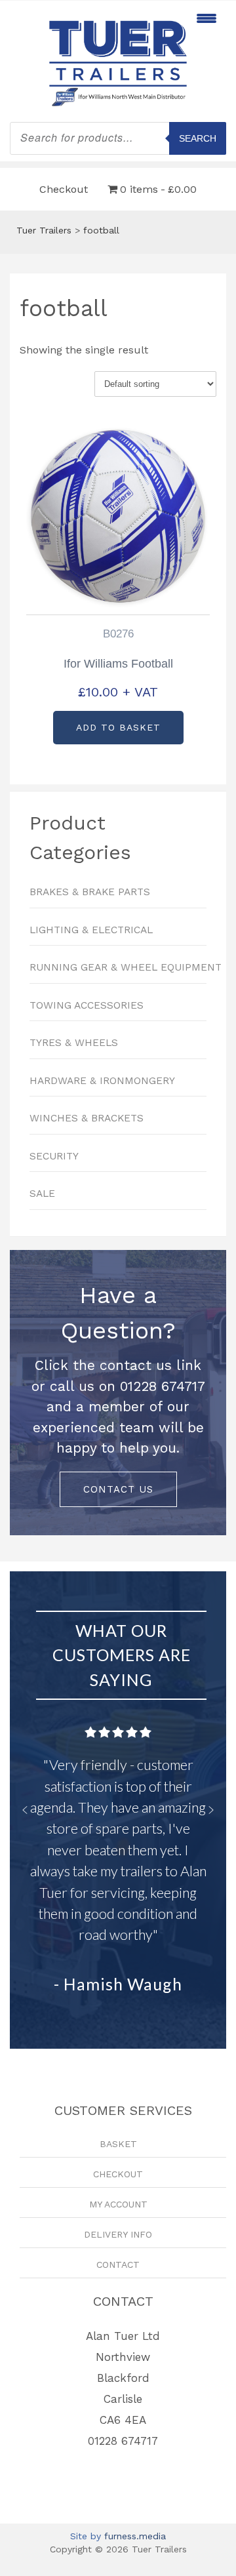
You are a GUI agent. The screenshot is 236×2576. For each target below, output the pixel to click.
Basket (118, 2144)
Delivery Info (118, 2234)
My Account (118, 2204)
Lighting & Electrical (91, 930)
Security (54, 1156)
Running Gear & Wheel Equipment (118, 967)
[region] (118, 1393)
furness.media (135, 2536)
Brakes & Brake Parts (90, 892)
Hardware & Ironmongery (102, 1081)
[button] (25, 1810)
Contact (118, 2264)
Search (198, 138)
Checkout (64, 189)
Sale (42, 1194)
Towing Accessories (87, 1005)
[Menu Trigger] (206, 18)
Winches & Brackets (87, 1118)
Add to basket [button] (118, 727)
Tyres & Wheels (74, 1043)
